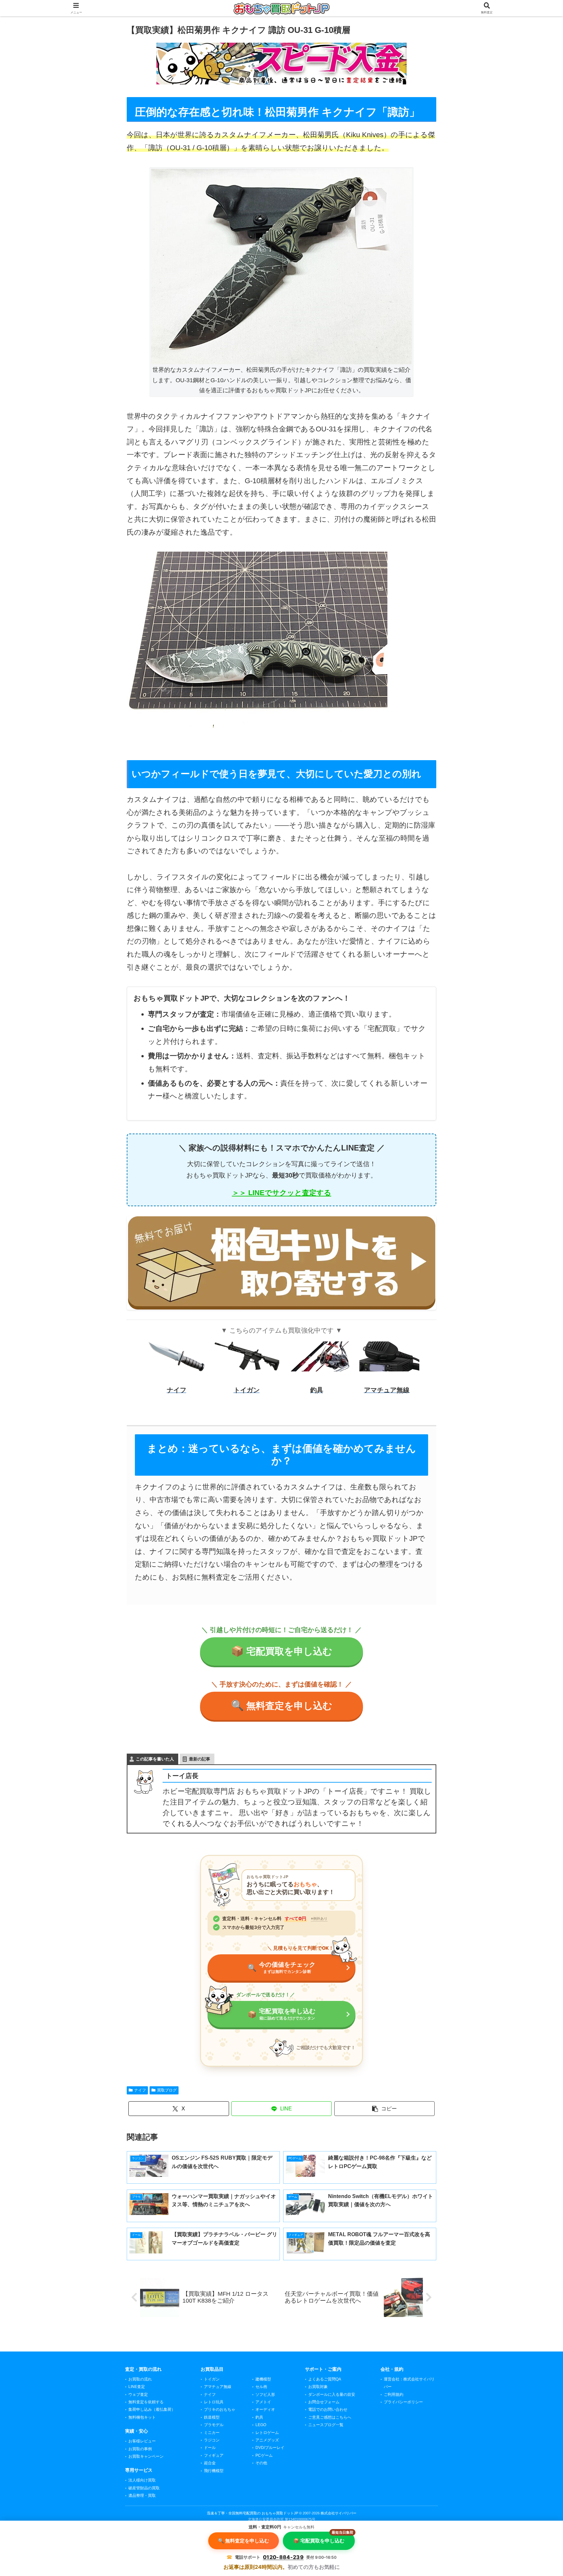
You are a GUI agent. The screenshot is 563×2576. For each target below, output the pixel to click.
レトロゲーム (267, 2433)
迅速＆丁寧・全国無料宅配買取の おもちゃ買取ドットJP (253, 2513)
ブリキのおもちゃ (220, 2410)
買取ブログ (167, 2090)
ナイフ (140, 2090)
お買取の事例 (140, 2449)
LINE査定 (137, 2387)
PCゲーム (264, 2455)
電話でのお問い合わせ (328, 2410)
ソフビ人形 (265, 2395)
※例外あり (319, 1918)
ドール (210, 2448)
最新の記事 (200, 1759)
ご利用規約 (394, 2395)
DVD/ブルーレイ (270, 2448)
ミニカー (212, 2433)
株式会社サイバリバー (339, 2513)
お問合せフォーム (324, 2402)
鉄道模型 (212, 2417)
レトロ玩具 (214, 2402)
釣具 (259, 2417)
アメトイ (263, 2402)
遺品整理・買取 (142, 2496)
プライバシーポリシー (403, 2402)
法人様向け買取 (142, 2480)
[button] (385, 2109)
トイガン (212, 2379)
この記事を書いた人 (155, 1759)
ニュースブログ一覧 (326, 2425)
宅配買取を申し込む (282, 1651)
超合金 (210, 2463)
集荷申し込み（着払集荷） (152, 2410)
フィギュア (214, 2455)
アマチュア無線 (218, 2387)
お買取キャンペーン (146, 2456)
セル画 (261, 2387)
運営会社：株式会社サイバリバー (409, 2383)
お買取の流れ (140, 2379)
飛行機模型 (214, 2471)
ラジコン (212, 2440)
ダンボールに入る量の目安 (332, 2395)
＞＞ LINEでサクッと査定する (282, 1193)
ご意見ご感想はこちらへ (330, 2417)
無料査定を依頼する (146, 2402)
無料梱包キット (142, 2417)
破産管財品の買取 (144, 2488)
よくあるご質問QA (325, 2379)
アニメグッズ (267, 2440)
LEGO (261, 2425)
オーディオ (265, 2410)
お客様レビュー (142, 2441)
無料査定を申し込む (282, 1706)
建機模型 (263, 2379)
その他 (261, 2463)
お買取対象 (318, 2387)
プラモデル (214, 2425)
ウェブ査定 (138, 2395)
